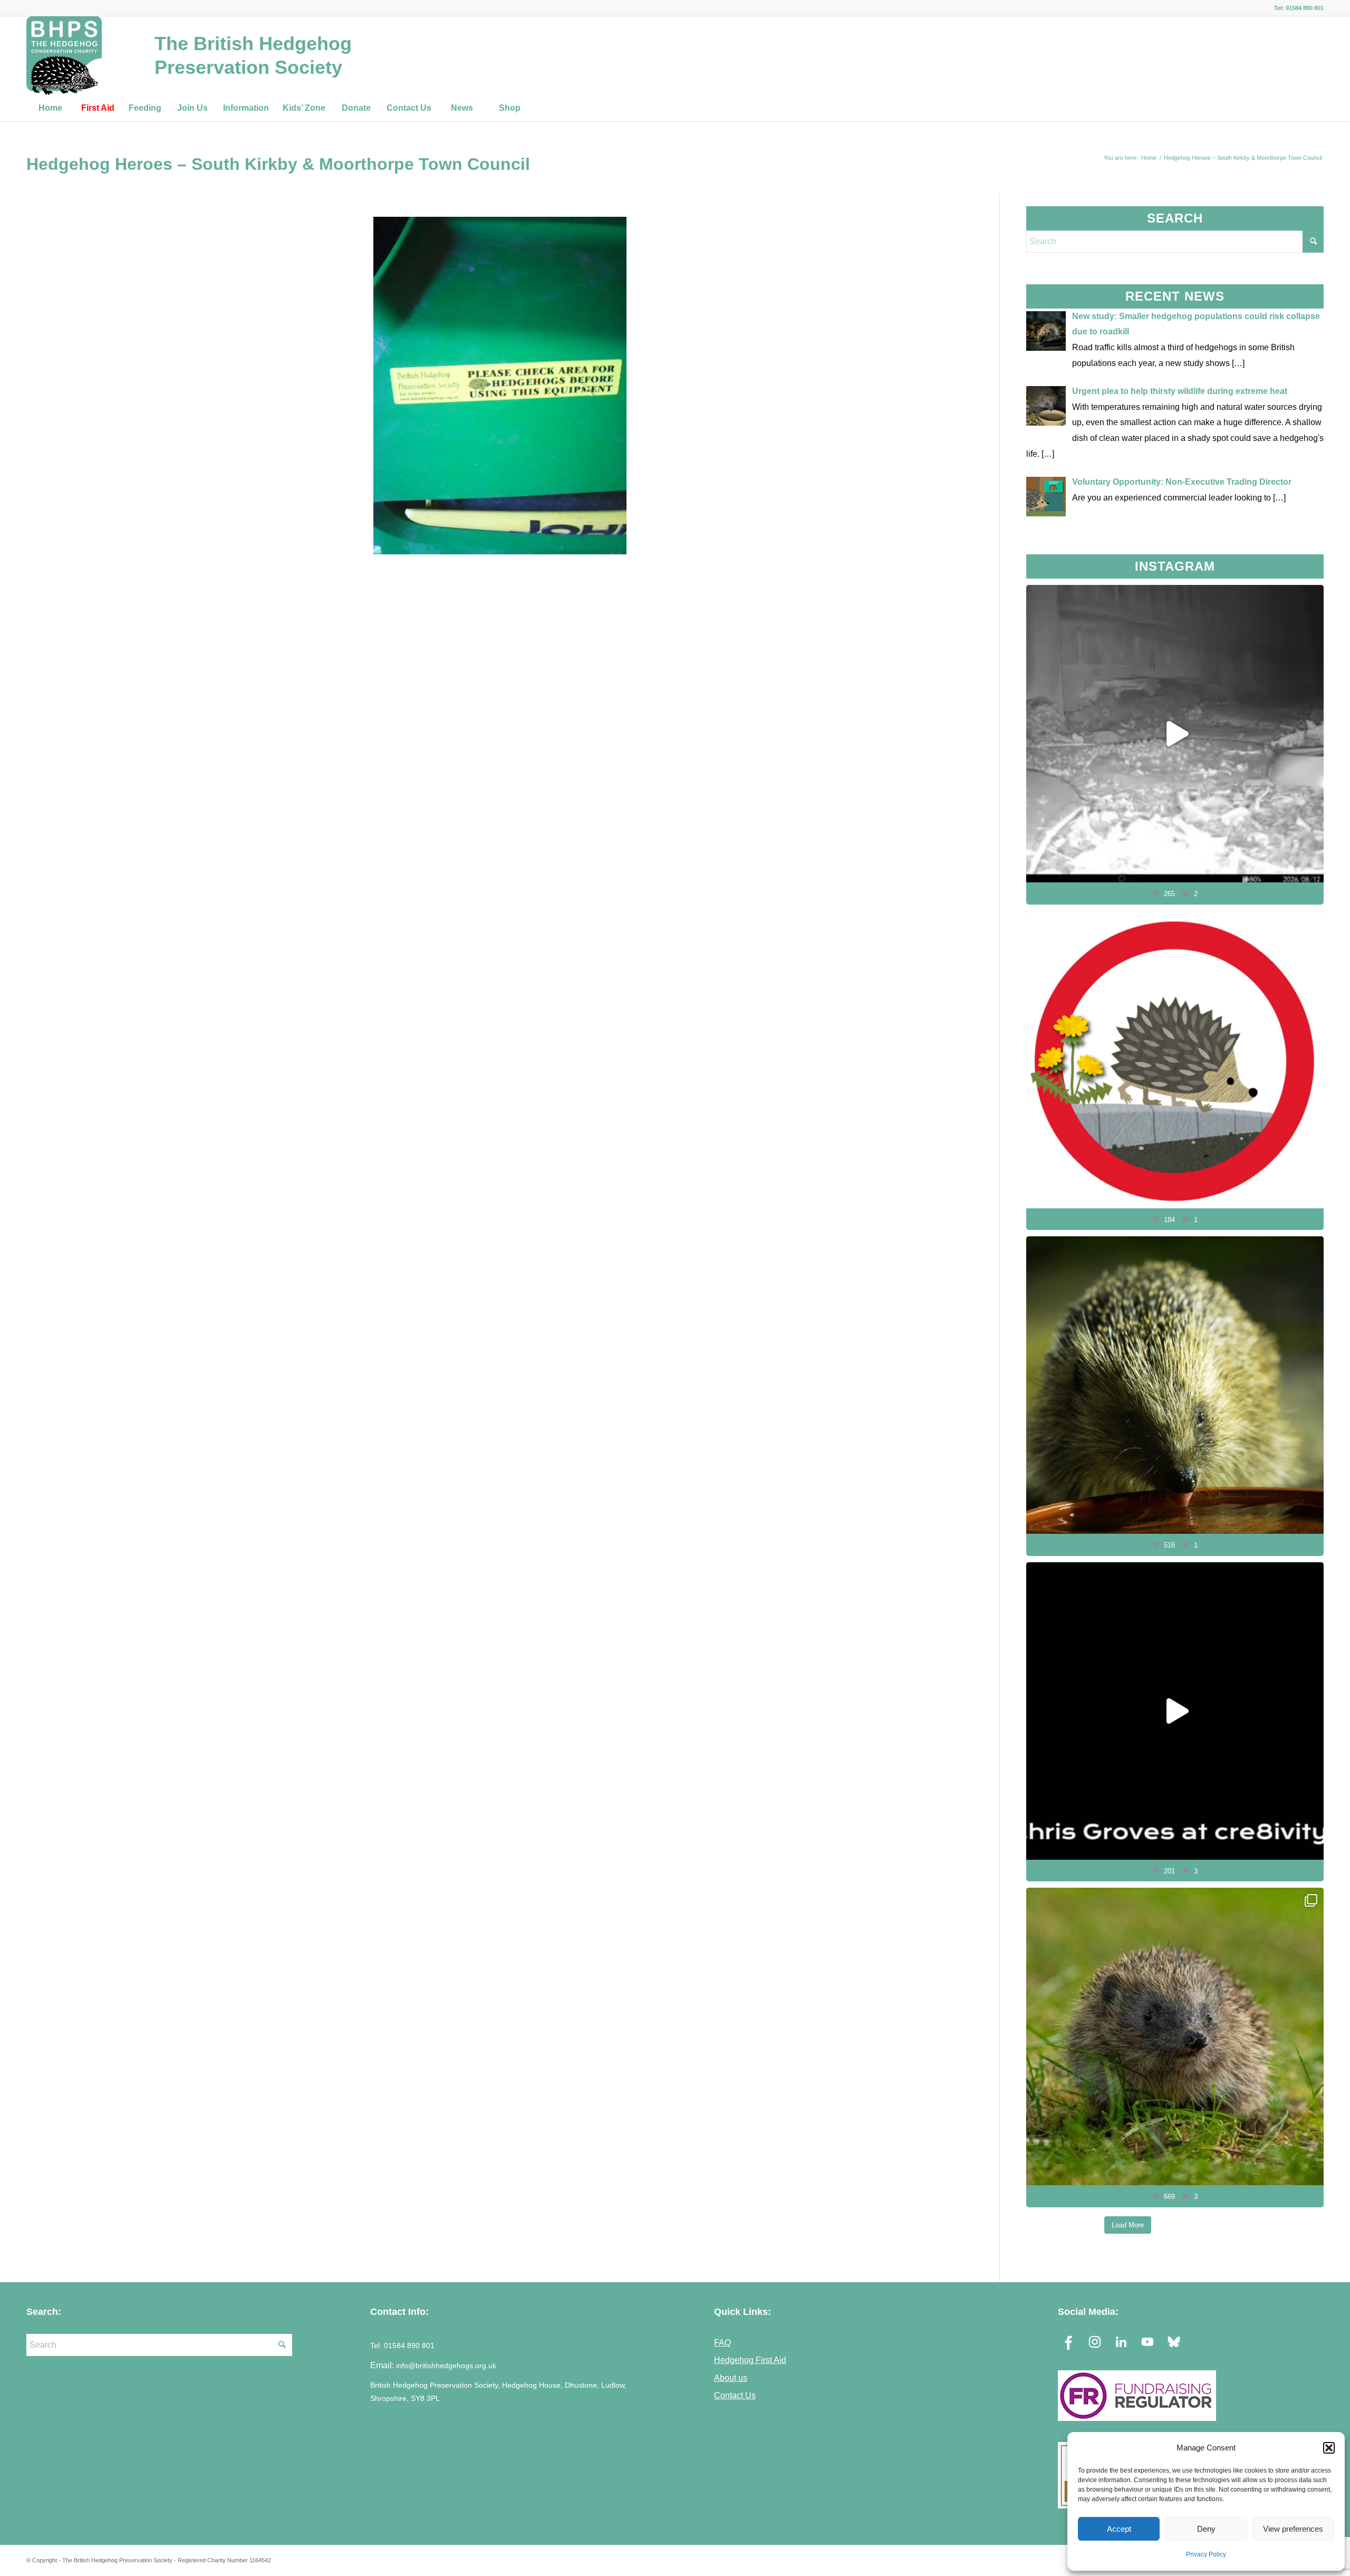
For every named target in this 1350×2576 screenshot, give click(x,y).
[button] (1329, 2448)
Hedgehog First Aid (750, 2360)
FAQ (722, 2342)
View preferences (1293, 2529)
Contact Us (735, 2395)
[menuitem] (50, 108)
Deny (1206, 2529)
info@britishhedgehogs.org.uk (446, 2366)
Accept (1119, 2529)
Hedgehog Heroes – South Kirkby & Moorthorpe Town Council (278, 164)
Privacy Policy (1206, 2554)
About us (731, 2378)
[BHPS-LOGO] (64, 55)
